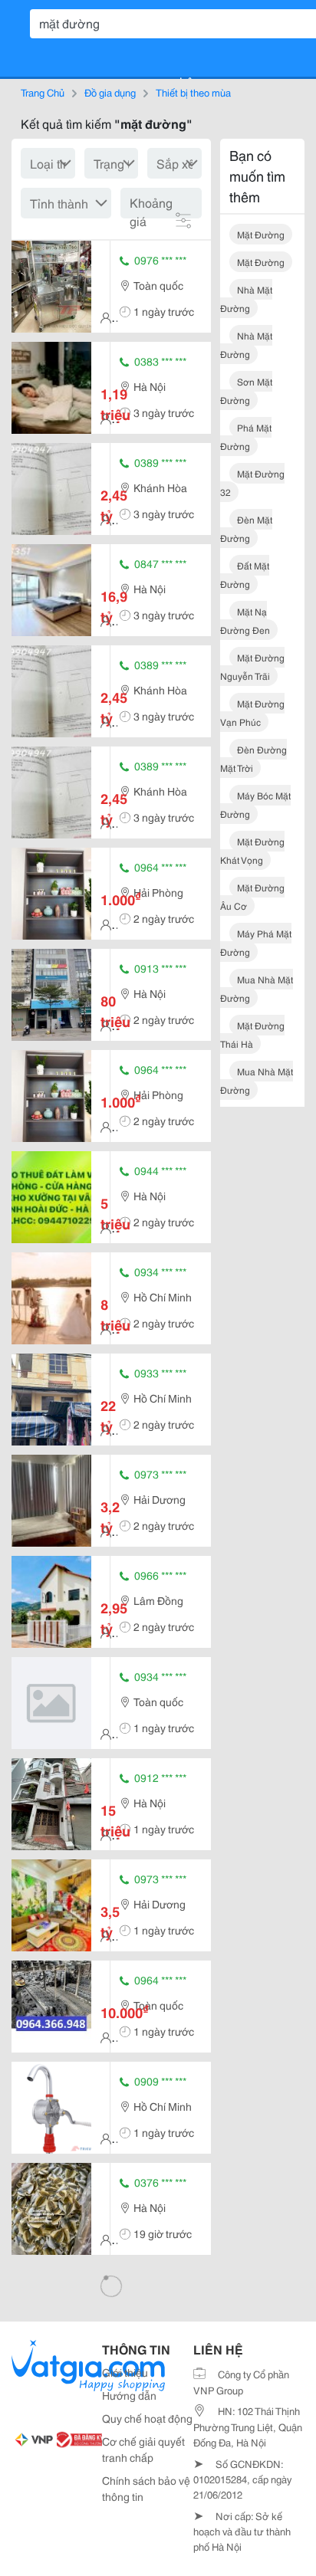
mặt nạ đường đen (245, 620)
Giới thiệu (125, 2372)
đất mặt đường (245, 574)
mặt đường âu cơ (252, 896)
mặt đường (261, 234)
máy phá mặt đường (256, 942)
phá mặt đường (246, 436)
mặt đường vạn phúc (252, 712)
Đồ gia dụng (110, 92)
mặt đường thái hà (252, 1034)
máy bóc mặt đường (255, 804)
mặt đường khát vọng (252, 850)
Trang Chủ (43, 92)
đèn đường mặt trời (253, 758)
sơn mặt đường (246, 391)
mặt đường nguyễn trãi (252, 666)
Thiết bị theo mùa (193, 92)
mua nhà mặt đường (257, 988)
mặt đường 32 (252, 482)
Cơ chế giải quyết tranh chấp (143, 2449)
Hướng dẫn (129, 2395)
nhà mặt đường (246, 299)
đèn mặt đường (246, 528)
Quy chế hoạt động (147, 2418)
